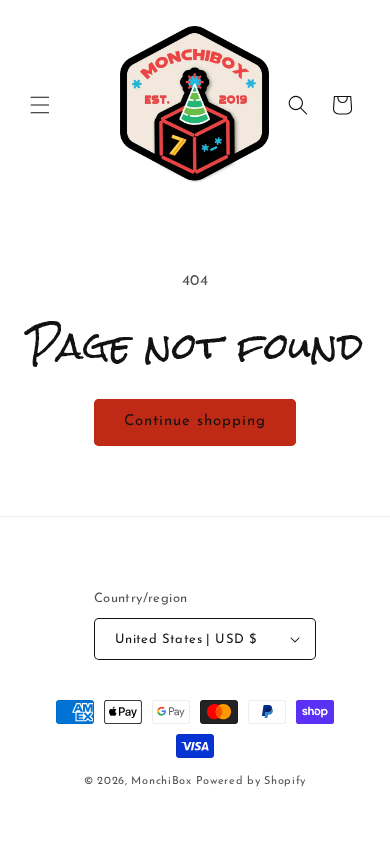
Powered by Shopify (251, 781)
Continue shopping (195, 421)
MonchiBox (161, 781)
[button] (40, 105)
